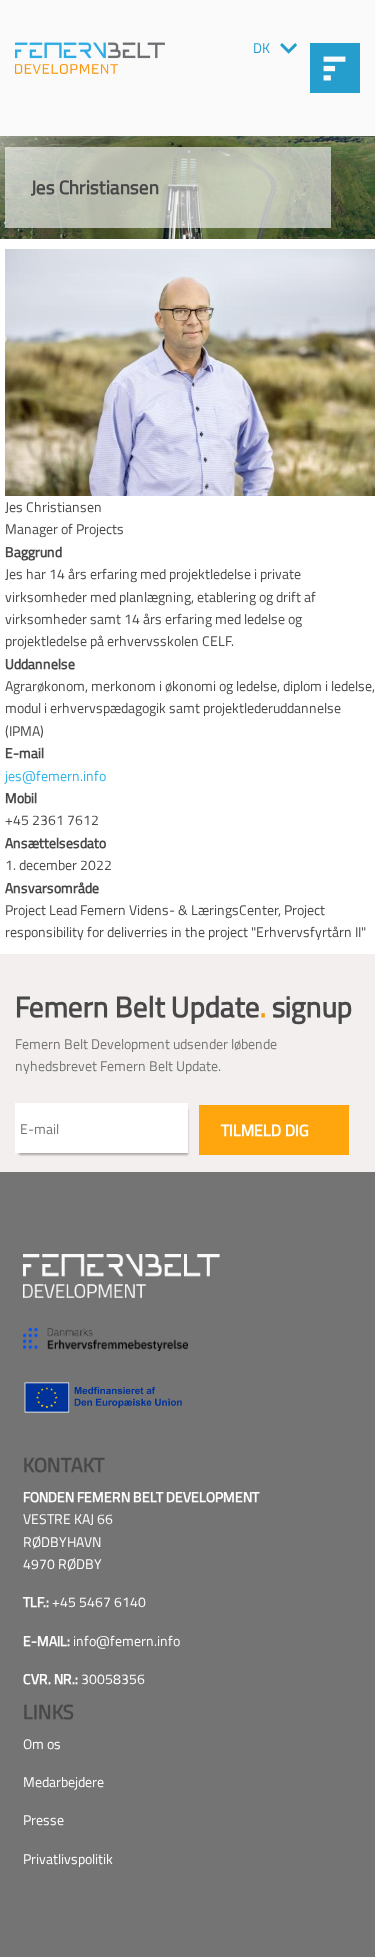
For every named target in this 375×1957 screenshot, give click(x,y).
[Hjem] (90, 58)
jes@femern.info (55, 775)
